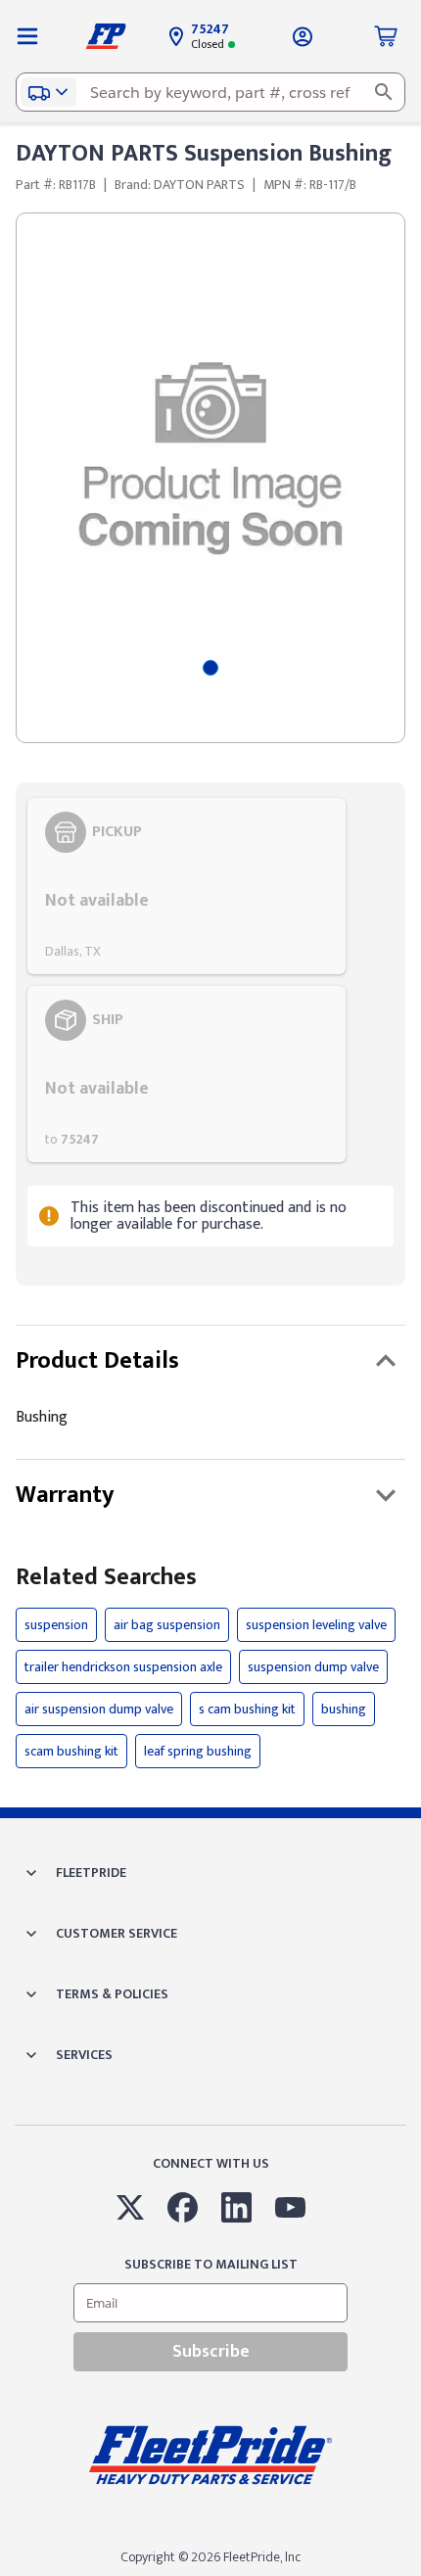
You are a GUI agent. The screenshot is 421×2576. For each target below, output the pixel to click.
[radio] (187, 886)
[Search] (384, 92)
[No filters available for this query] (27, 36)
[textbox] (210, 92)
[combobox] (210, 92)
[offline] (415, 2575)
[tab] (210, 668)
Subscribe (211, 2352)
